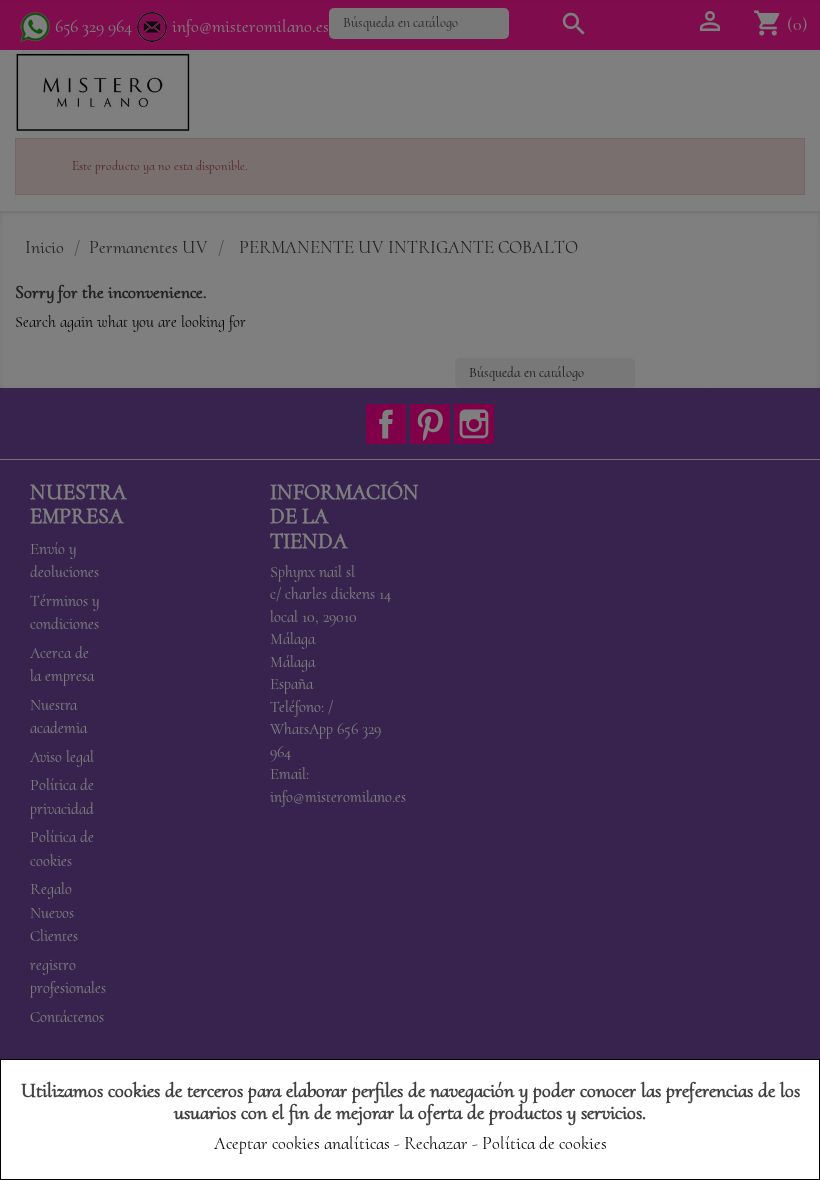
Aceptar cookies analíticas (302, 1143)
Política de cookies (544, 1143)
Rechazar (436, 1143)
